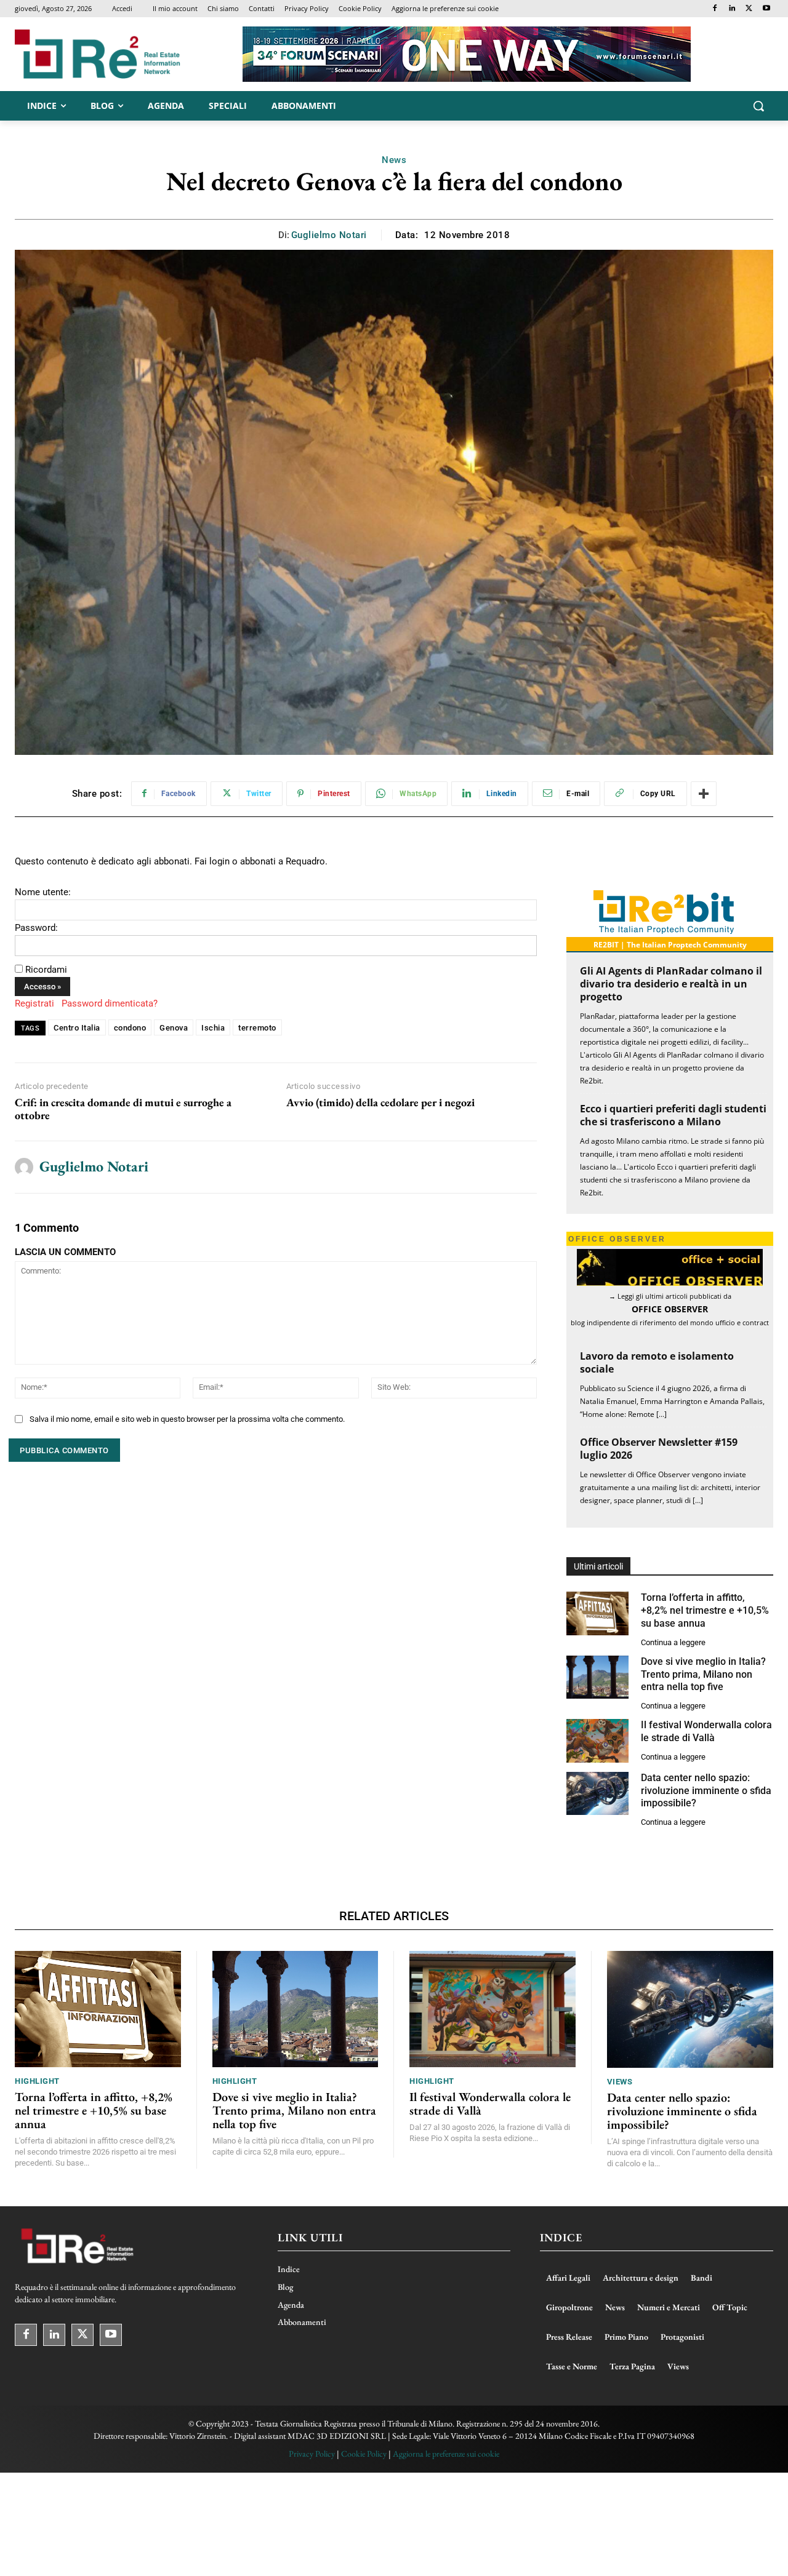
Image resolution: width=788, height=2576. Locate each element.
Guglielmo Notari (329, 235)
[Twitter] (749, 9)
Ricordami (46, 970)
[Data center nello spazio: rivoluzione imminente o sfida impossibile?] (597, 1794)
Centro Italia (77, 1028)
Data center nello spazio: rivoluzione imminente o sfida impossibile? (706, 1791)
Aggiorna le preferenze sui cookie (446, 2454)
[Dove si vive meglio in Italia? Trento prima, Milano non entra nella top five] (597, 1677)
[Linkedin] (732, 9)
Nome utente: (43, 892)
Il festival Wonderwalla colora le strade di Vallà (706, 1731)
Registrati (34, 1003)
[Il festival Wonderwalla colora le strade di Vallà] (597, 1741)
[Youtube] (766, 9)
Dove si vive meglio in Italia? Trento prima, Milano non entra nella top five (703, 1674)
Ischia (213, 1028)
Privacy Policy (312, 2454)
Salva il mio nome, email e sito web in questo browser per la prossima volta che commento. (187, 1419)
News (394, 160)
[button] (758, 106)
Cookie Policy (364, 2454)
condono (130, 1028)
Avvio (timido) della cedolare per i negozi (380, 1103)
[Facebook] (715, 9)
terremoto (257, 1028)
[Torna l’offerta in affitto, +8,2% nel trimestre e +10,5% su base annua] (597, 1613)
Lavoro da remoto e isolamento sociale (657, 1362)
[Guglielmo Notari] (24, 1167)
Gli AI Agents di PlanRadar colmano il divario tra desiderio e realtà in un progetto (671, 984)
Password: (36, 928)
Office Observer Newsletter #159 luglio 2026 (659, 1449)
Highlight (37, 2081)
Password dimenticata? (110, 1003)
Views (620, 2082)
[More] (704, 794)
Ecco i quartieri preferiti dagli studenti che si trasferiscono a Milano (673, 1115)
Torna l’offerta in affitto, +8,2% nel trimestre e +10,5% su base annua (705, 1610)
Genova (174, 1028)
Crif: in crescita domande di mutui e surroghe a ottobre (123, 1109)
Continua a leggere (673, 1642)
